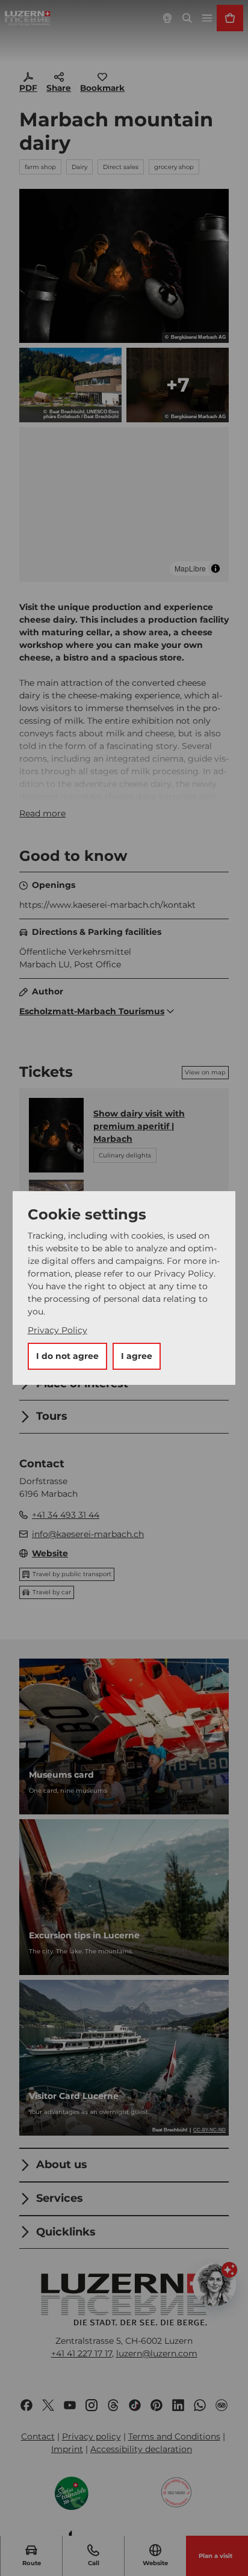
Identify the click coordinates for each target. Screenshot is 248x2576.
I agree (137, 1356)
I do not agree (67, 1356)
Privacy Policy (57, 1330)
